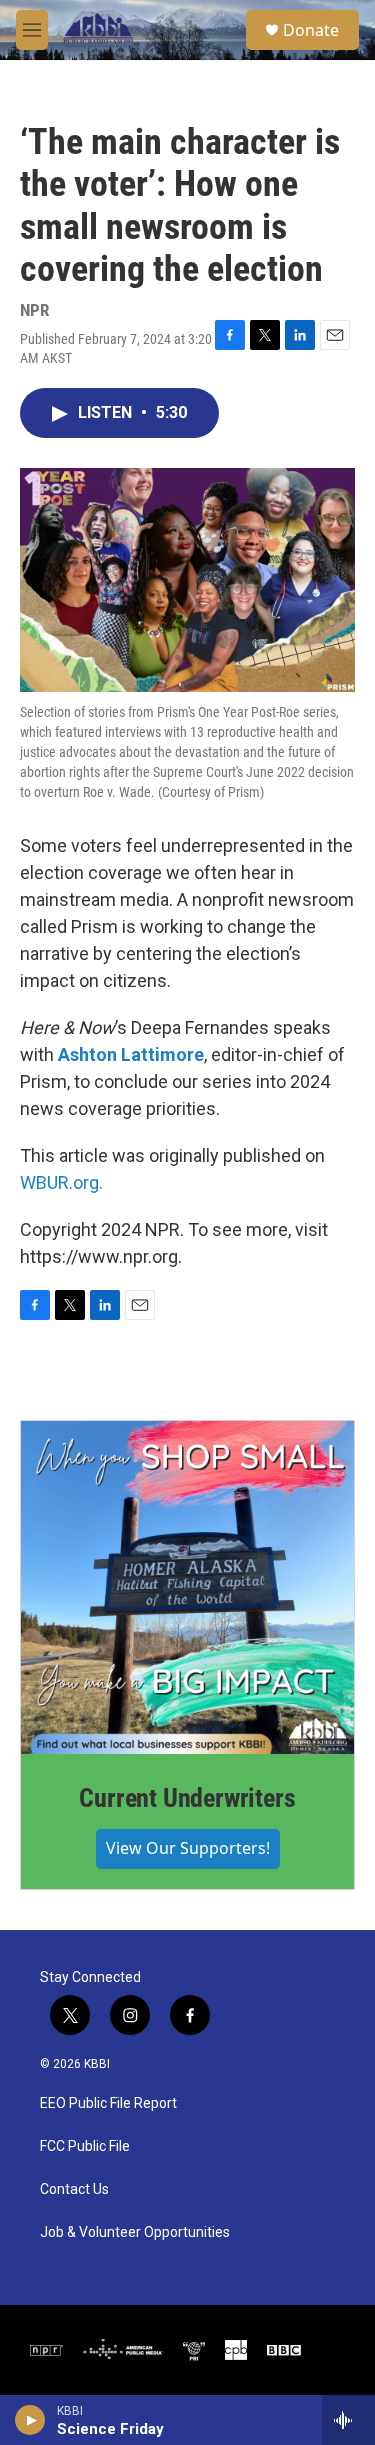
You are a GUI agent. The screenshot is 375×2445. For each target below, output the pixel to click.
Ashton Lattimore (131, 1054)
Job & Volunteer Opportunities (135, 2232)
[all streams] (348, 2420)
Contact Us (74, 2189)
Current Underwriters (187, 1798)
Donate (311, 30)
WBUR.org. (61, 1182)
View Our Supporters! (188, 1848)
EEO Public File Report (108, 2103)
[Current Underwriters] (187, 1587)
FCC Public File (85, 2146)
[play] (30, 2420)
